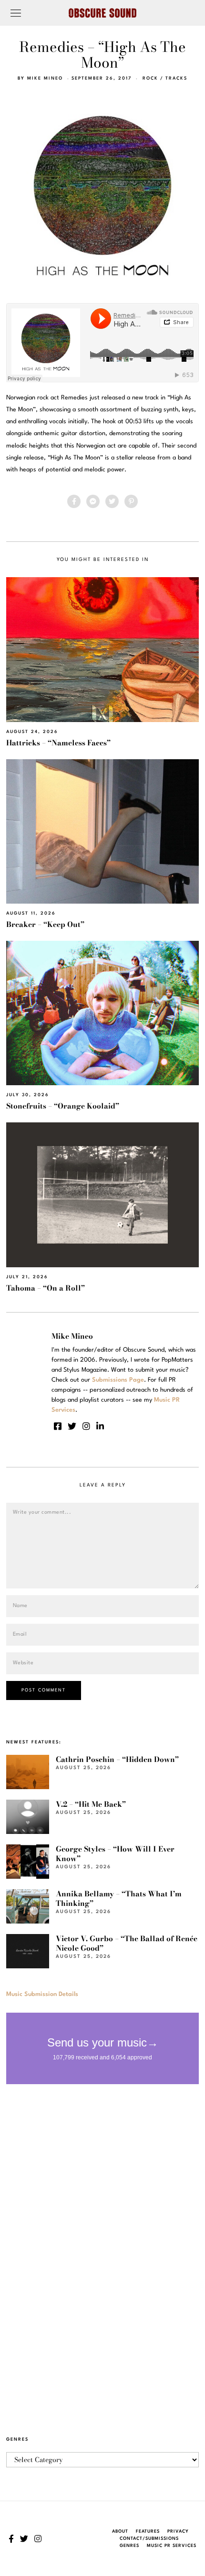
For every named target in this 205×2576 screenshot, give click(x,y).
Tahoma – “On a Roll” (46, 1288)
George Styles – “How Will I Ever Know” (115, 1854)
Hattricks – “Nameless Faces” (58, 743)
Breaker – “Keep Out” (45, 924)
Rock (150, 78)
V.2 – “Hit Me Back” (91, 1804)
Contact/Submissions (149, 2539)
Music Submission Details (42, 1994)
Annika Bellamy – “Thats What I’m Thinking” (119, 1899)
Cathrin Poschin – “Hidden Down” (117, 1759)
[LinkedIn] (100, 1426)
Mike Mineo (45, 78)
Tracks (176, 78)
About (120, 2531)
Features (148, 2531)
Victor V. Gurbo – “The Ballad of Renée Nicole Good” (127, 1943)
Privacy (178, 2531)
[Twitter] (112, 501)
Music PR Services (172, 2546)
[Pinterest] (131, 501)
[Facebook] (74, 501)
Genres (129, 2546)
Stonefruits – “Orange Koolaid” (63, 1106)
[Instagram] (86, 1426)
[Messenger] (93, 501)
